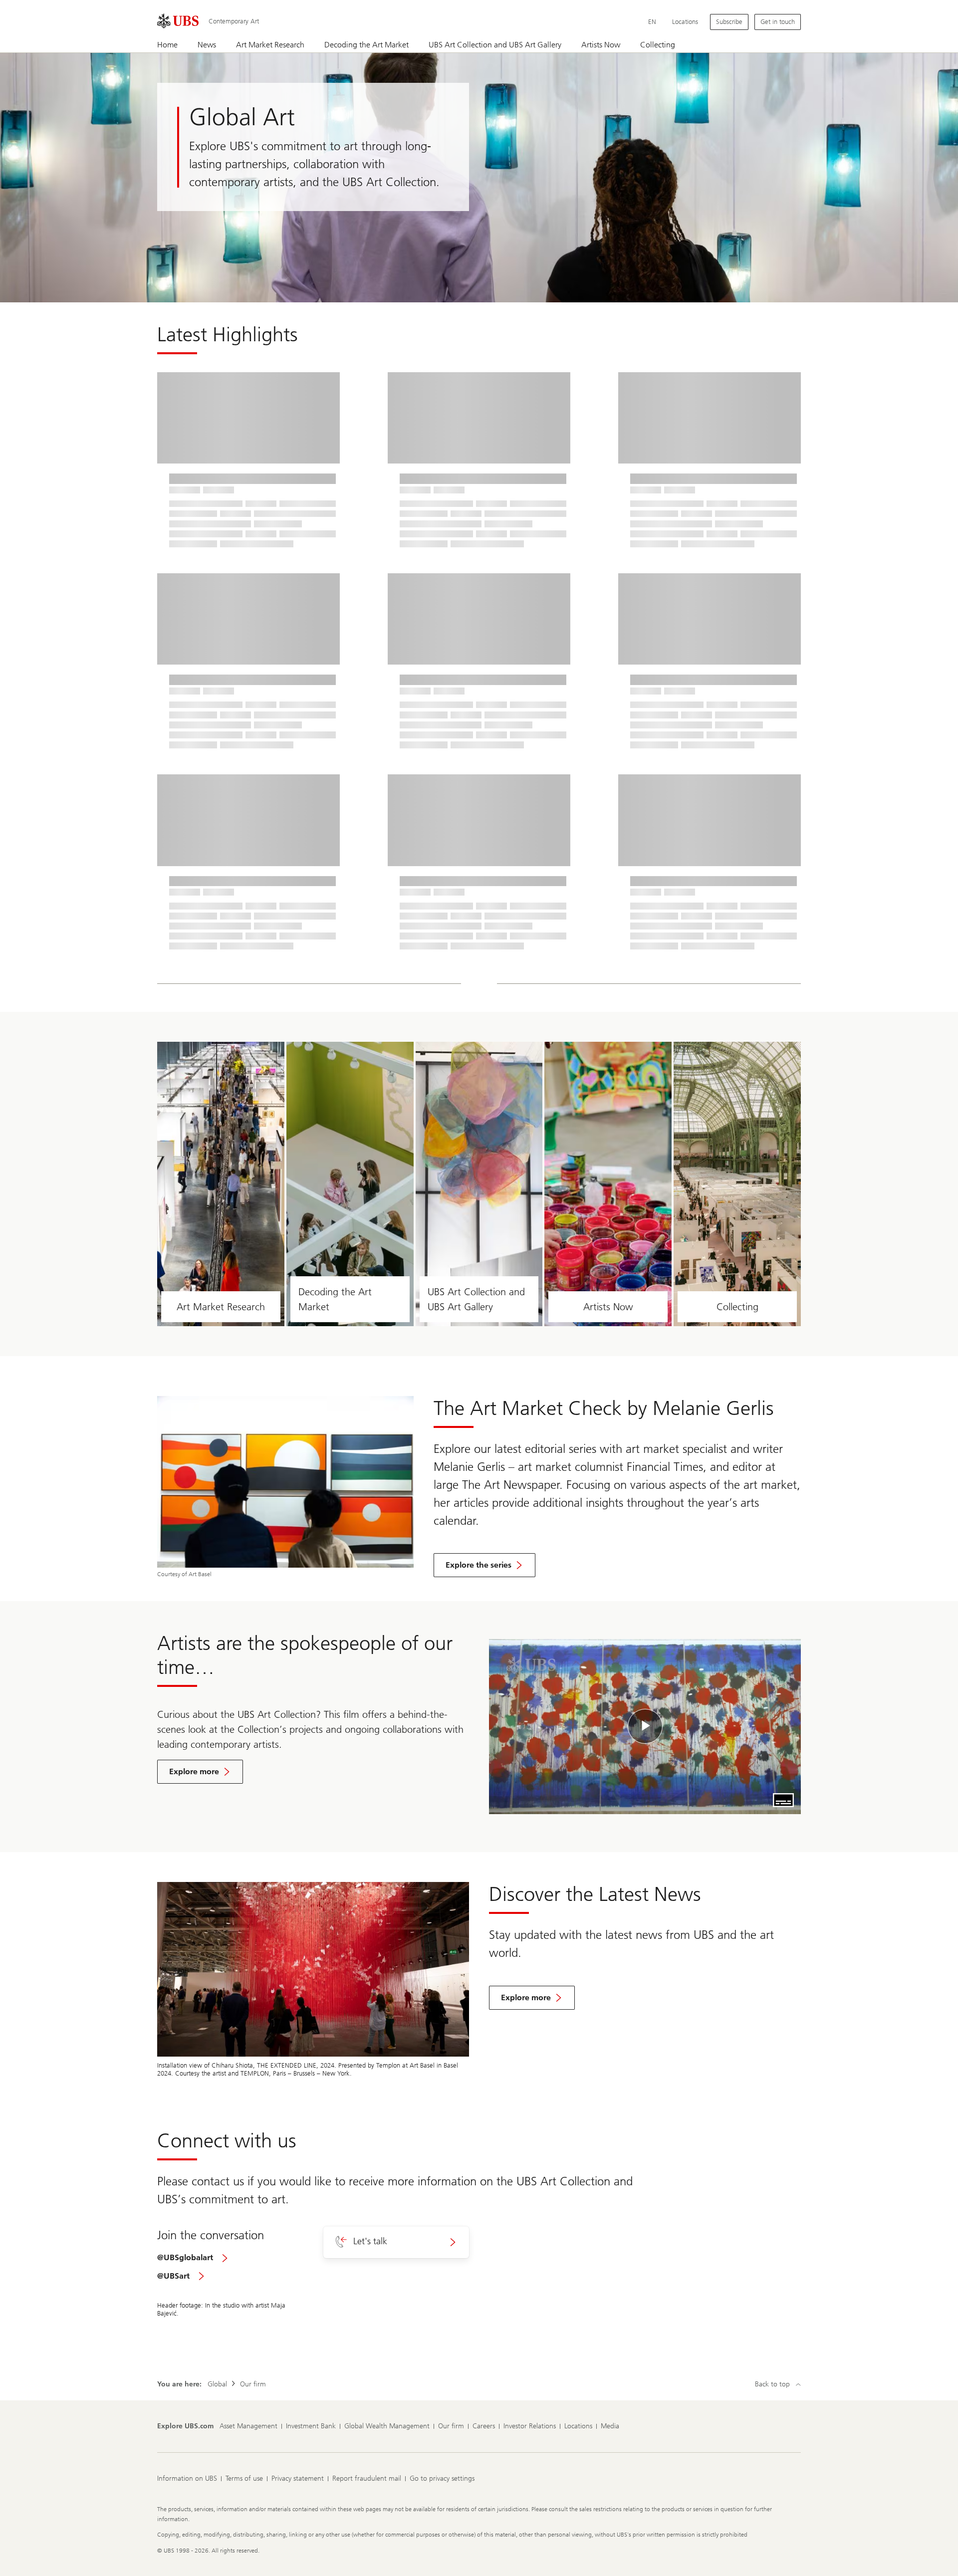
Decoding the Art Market (335, 1299)
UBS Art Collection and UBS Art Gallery (476, 1299)
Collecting (737, 1307)
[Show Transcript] (783, 1800)
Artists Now (608, 1307)
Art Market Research (221, 1307)
